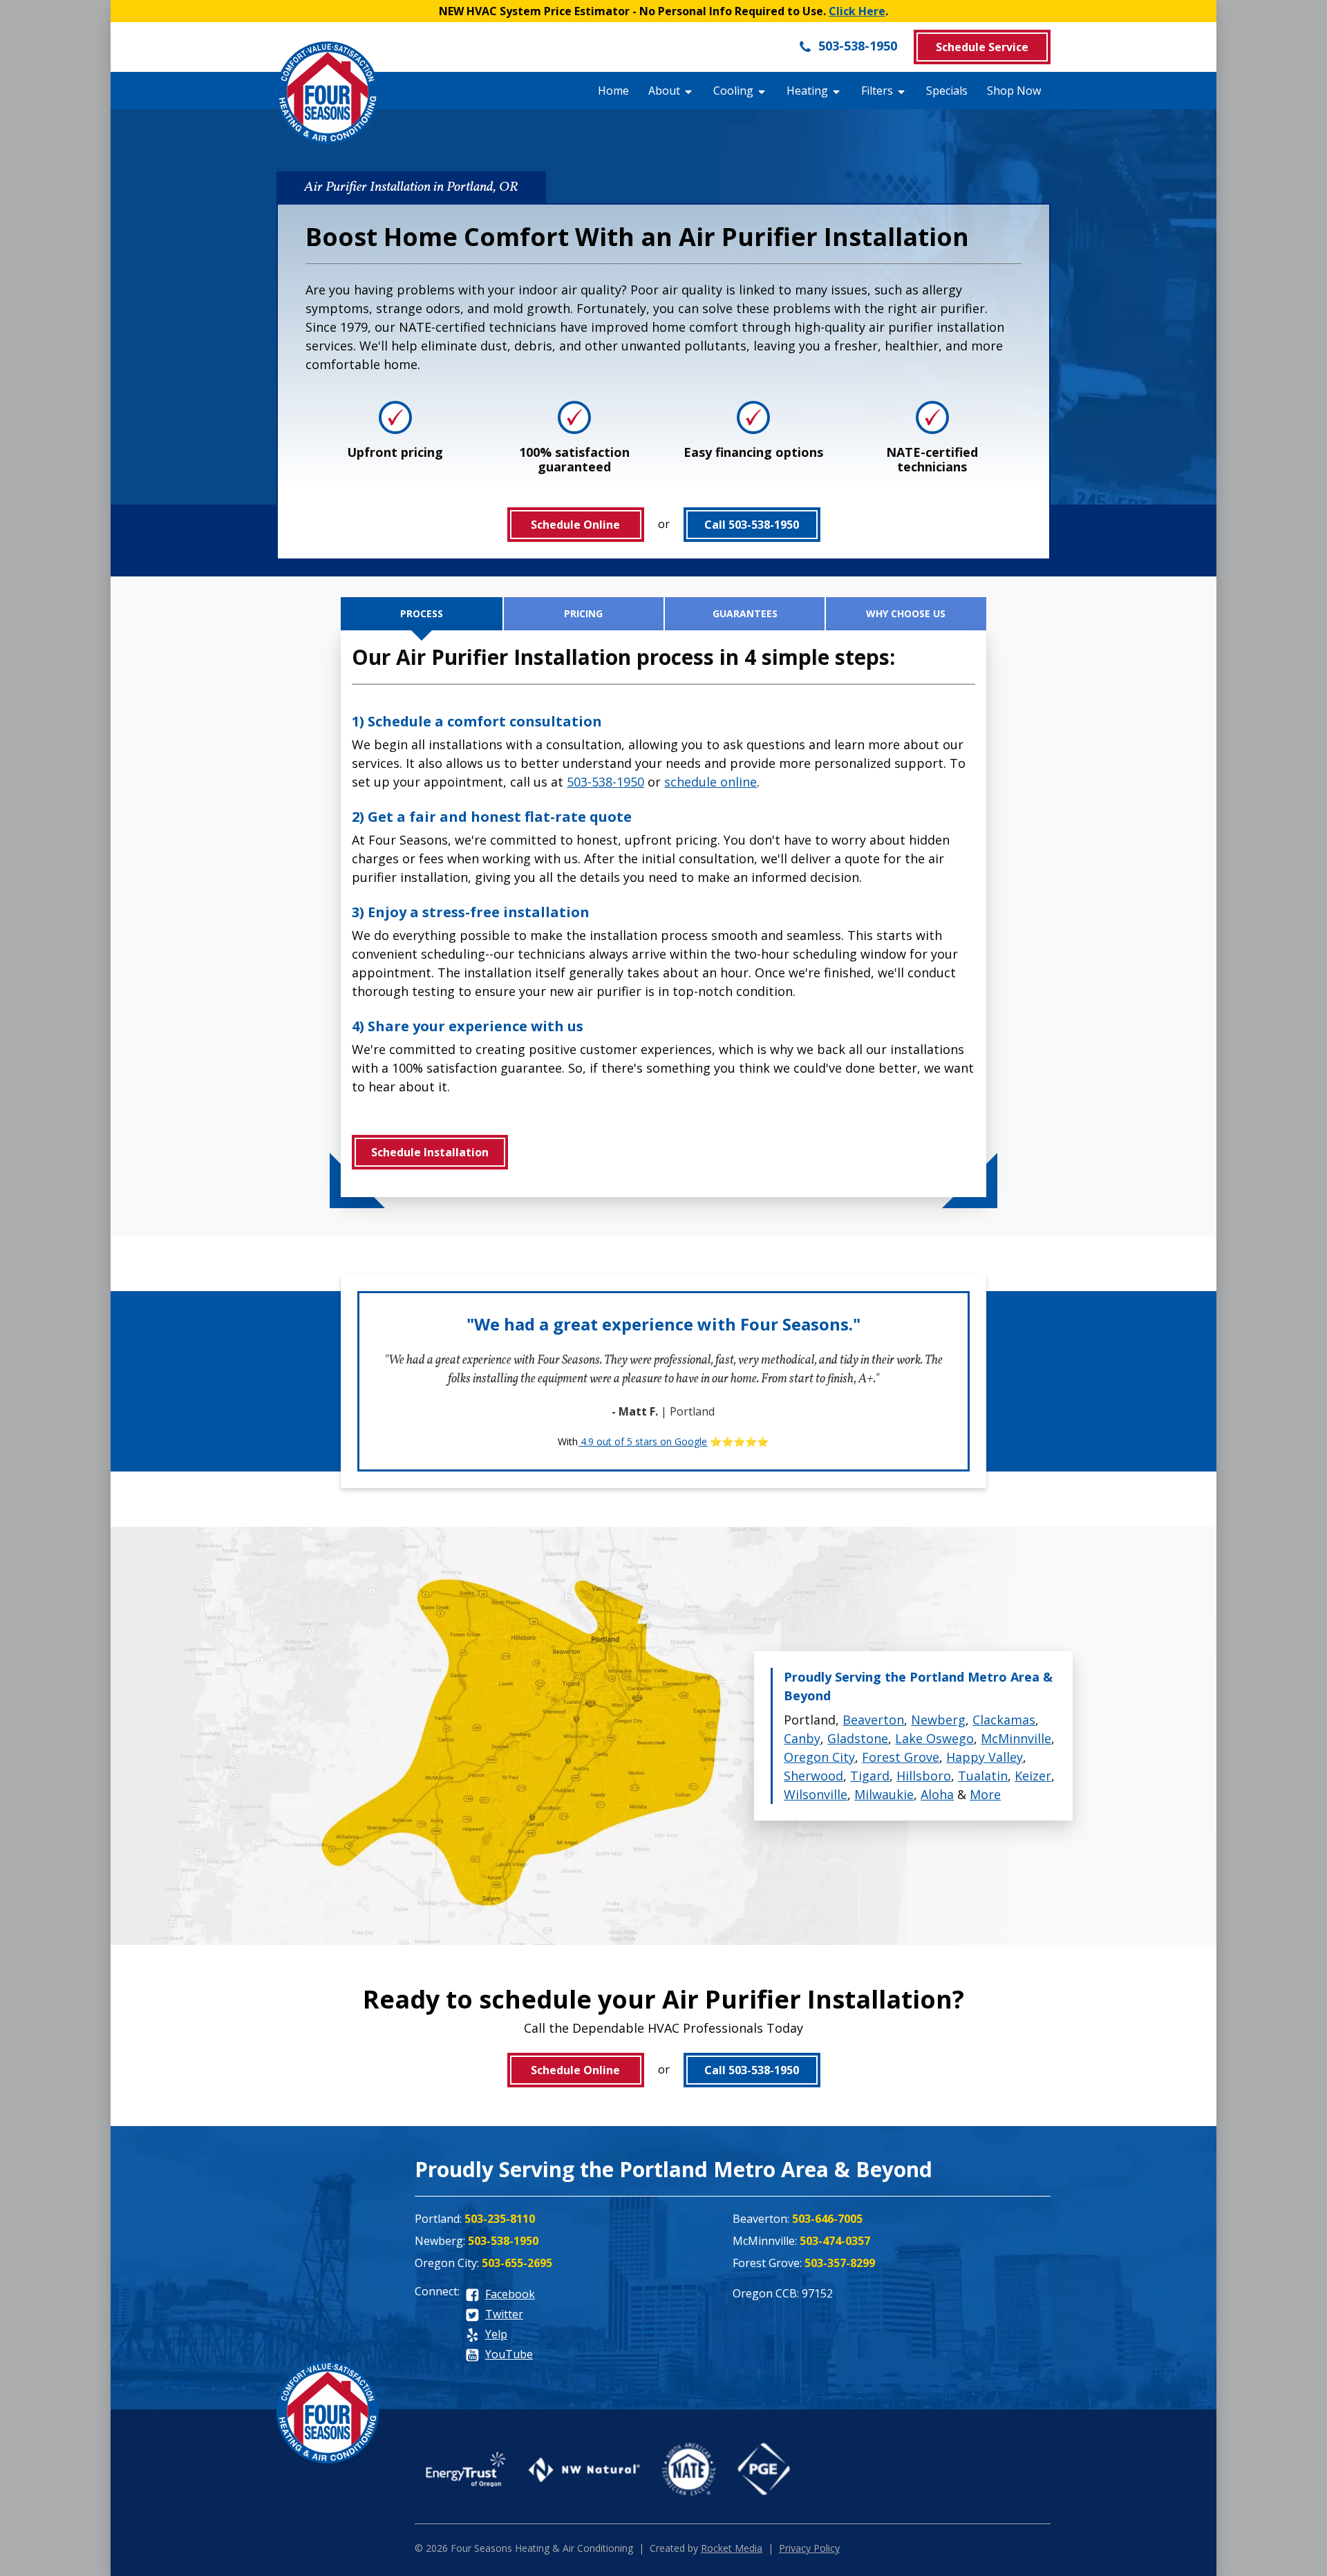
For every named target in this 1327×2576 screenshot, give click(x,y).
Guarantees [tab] (745, 613)
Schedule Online (575, 525)
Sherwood (813, 1776)
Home (613, 91)
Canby (802, 1738)
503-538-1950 (856, 46)
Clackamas (1004, 1720)
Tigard (870, 1776)
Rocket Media (732, 2548)
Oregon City (819, 1757)
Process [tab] (422, 613)
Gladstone (858, 1738)
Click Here (857, 11)
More (985, 1794)
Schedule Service (982, 47)
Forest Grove (901, 1757)
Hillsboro (924, 1776)
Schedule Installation (430, 1152)
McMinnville (1016, 1738)
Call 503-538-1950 (752, 525)
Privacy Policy (809, 2548)
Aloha (937, 1794)
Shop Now (1014, 91)
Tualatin (983, 1776)
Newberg (938, 1720)
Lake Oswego (934, 1738)
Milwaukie (884, 1794)
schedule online (710, 782)
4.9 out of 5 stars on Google (642, 1441)
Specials (947, 91)
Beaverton (873, 1720)
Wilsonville (816, 1794)
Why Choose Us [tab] (906, 613)
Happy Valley (985, 1757)
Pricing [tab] (583, 613)
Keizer (1033, 1776)
